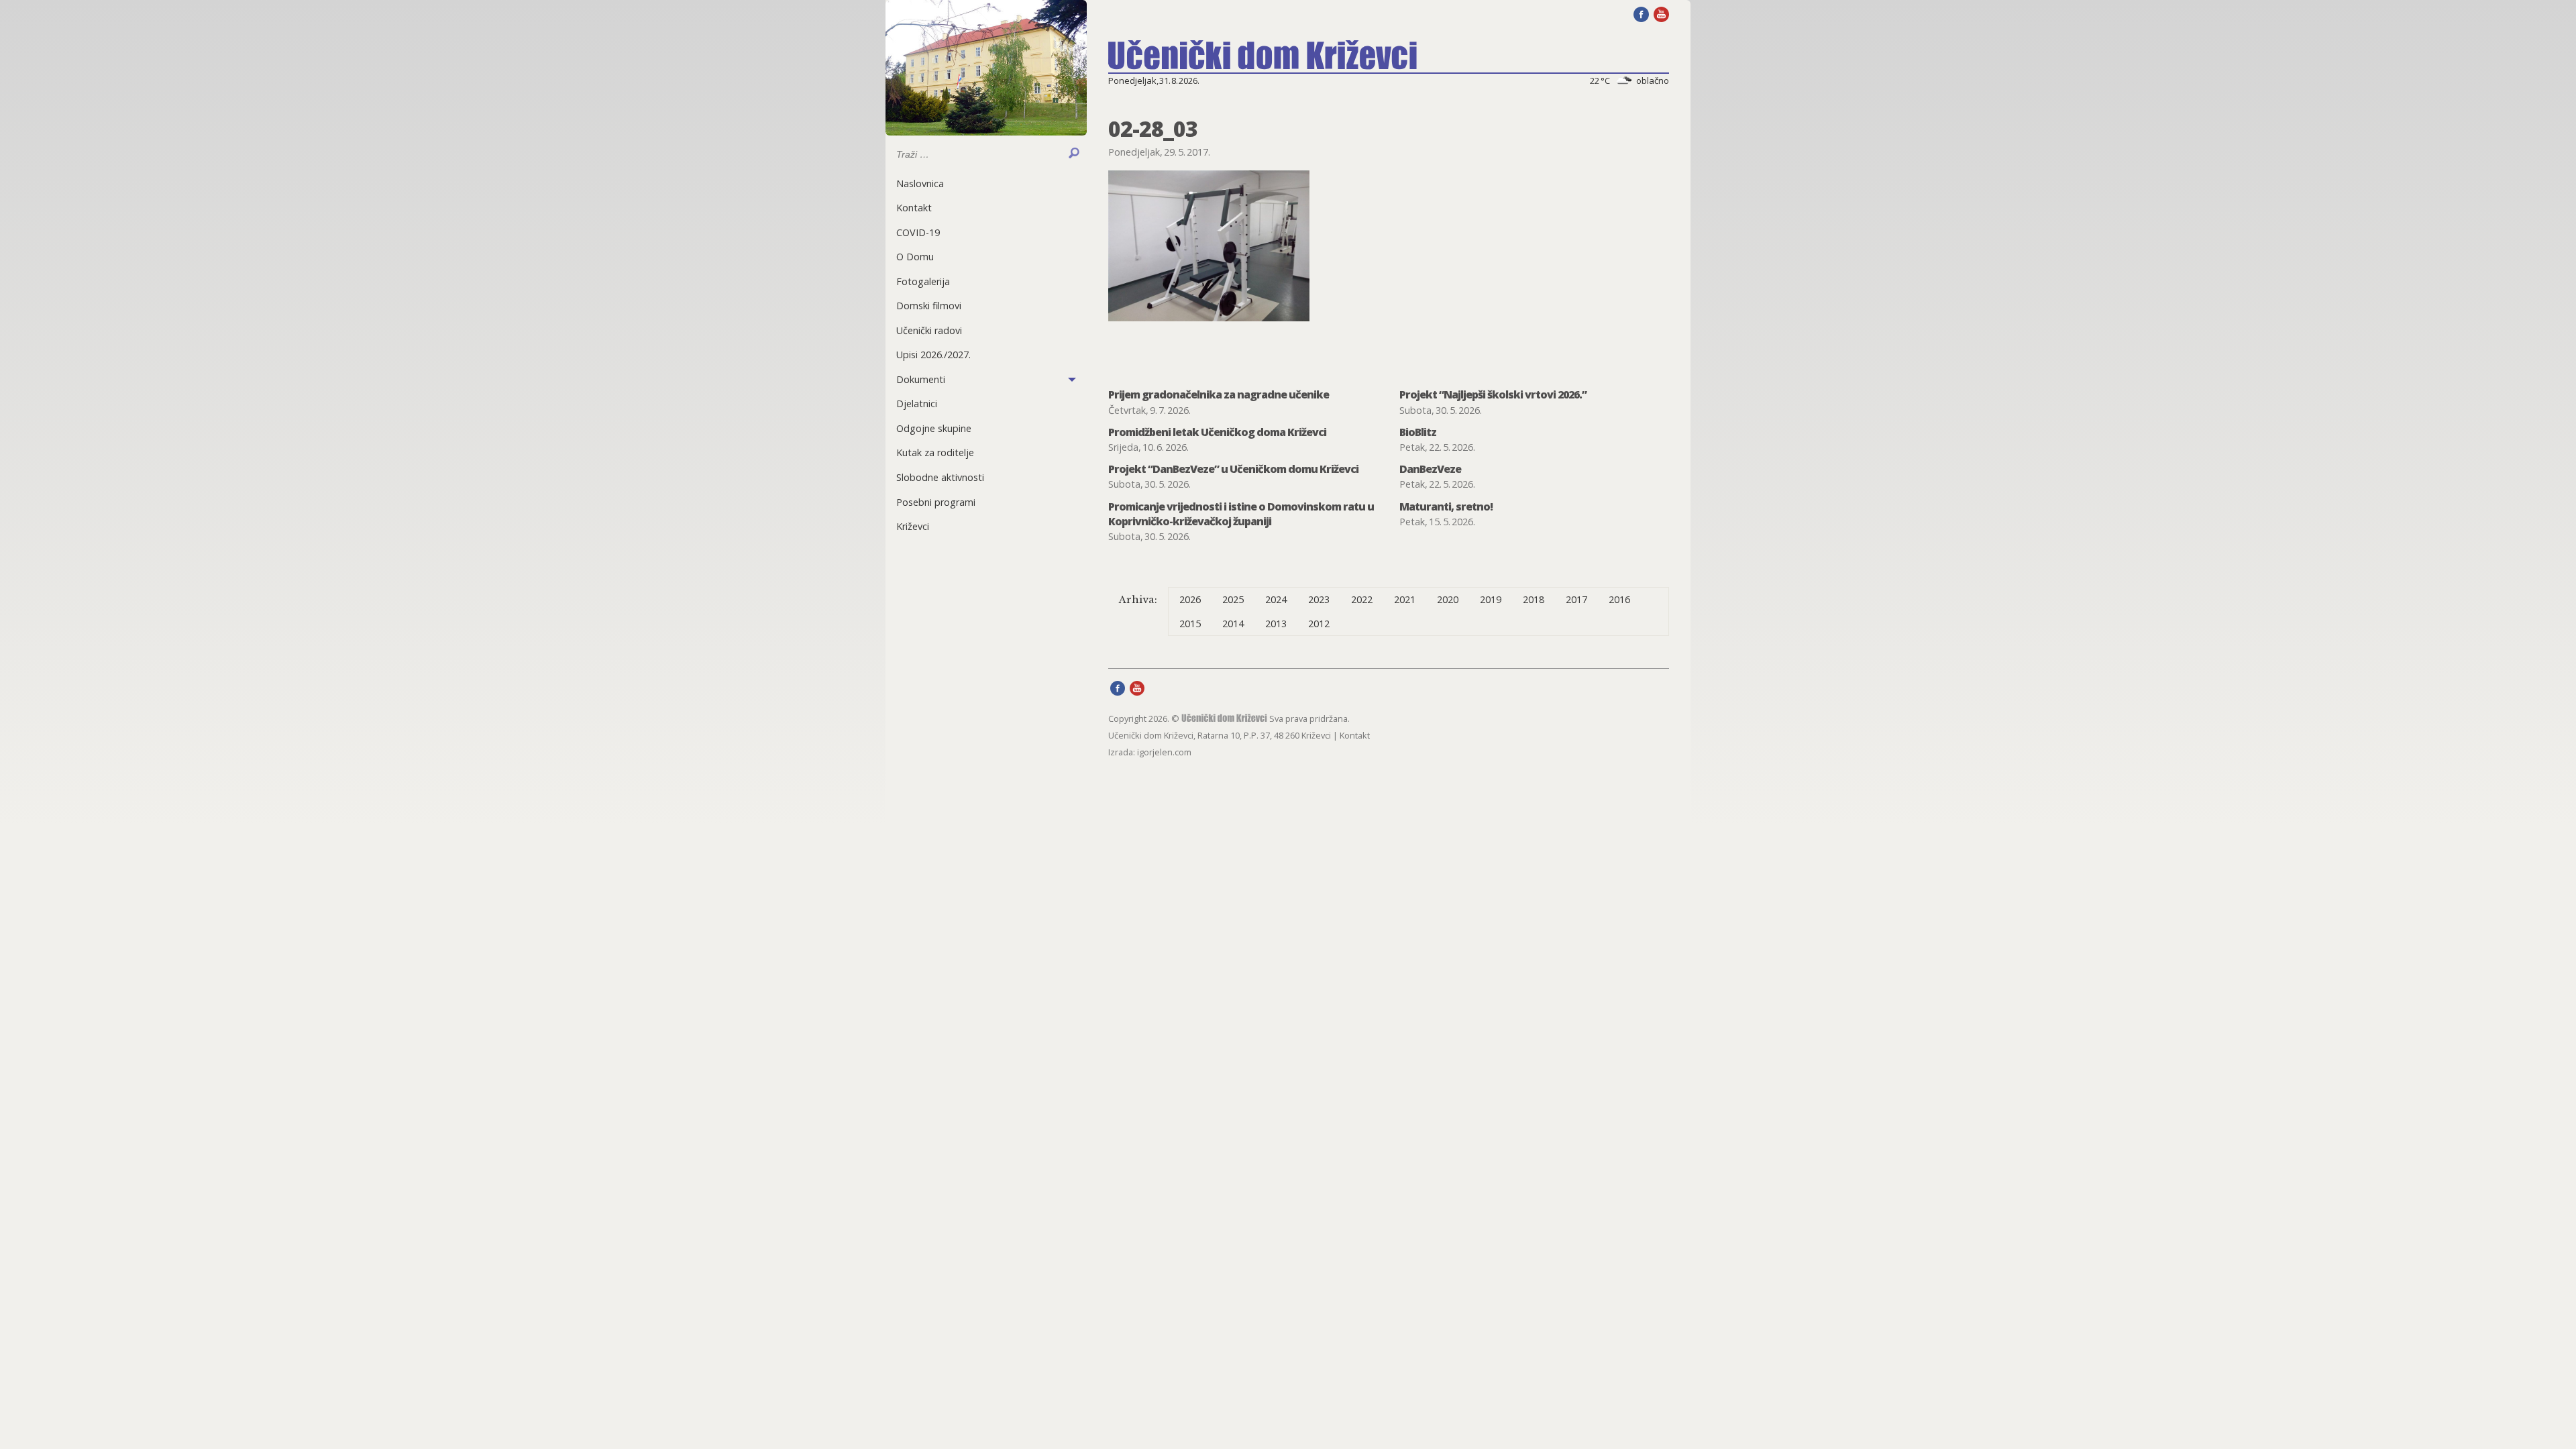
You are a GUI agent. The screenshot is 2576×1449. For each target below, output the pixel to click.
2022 (1362, 599)
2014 (1233, 624)
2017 (1576, 599)
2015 (1190, 624)
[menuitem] (986, 183)
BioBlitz (1418, 432)
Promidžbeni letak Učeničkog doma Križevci (1217, 432)
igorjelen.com (1164, 752)
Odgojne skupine (934, 428)
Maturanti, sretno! (1446, 506)
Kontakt (914, 208)
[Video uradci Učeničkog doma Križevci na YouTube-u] (1661, 13)
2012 (1319, 624)
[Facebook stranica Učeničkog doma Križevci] (1641, 13)
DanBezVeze (1430, 469)
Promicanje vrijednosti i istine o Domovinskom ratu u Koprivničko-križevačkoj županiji (1241, 514)
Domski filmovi (929, 306)
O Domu (915, 257)
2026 (1190, 599)
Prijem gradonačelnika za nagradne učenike (1219, 394)
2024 (1276, 599)
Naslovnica (920, 183)
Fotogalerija (923, 281)
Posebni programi (936, 502)
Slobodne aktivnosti (940, 477)
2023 (1319, 599)
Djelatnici (917, 404)
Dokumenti (921, 379)
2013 (1276, 624)
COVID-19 (918, 232)
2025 (1233, 599)
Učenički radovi (929, 330)
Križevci (913, 526)
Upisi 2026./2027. (933, 355)
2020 (1448, 599)
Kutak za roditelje (935, 452)
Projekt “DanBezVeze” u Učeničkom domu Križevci (1233, 469)
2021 (1405, 599)
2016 (1619, 599)
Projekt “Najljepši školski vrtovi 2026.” (1493, 394)
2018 (1534, 599)
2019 (1491, 599)
